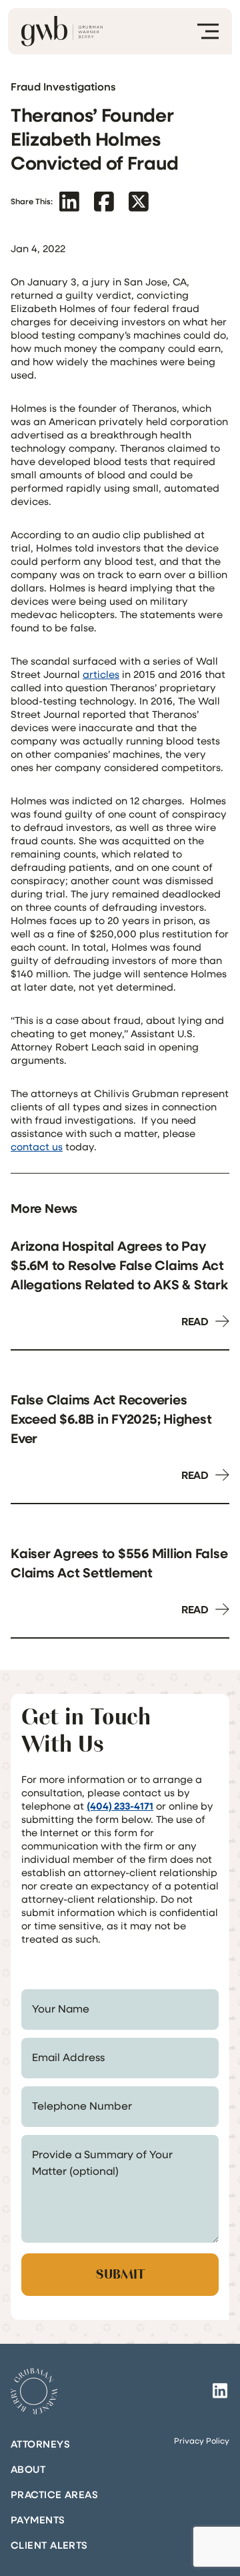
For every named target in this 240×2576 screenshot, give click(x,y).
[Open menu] (208, 31)
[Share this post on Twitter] (139, 201)
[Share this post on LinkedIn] (69, 201)
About (28, 2469)
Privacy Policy (202, 2440)
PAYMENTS (38, 2519)
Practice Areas (54, 2494)
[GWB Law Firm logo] (62, 31)
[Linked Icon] (220, 2391)
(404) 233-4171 (120, 1806)
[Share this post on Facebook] (104, 201)
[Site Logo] (34, 2391)
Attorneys (40, 2444)
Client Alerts (49, 2545)
